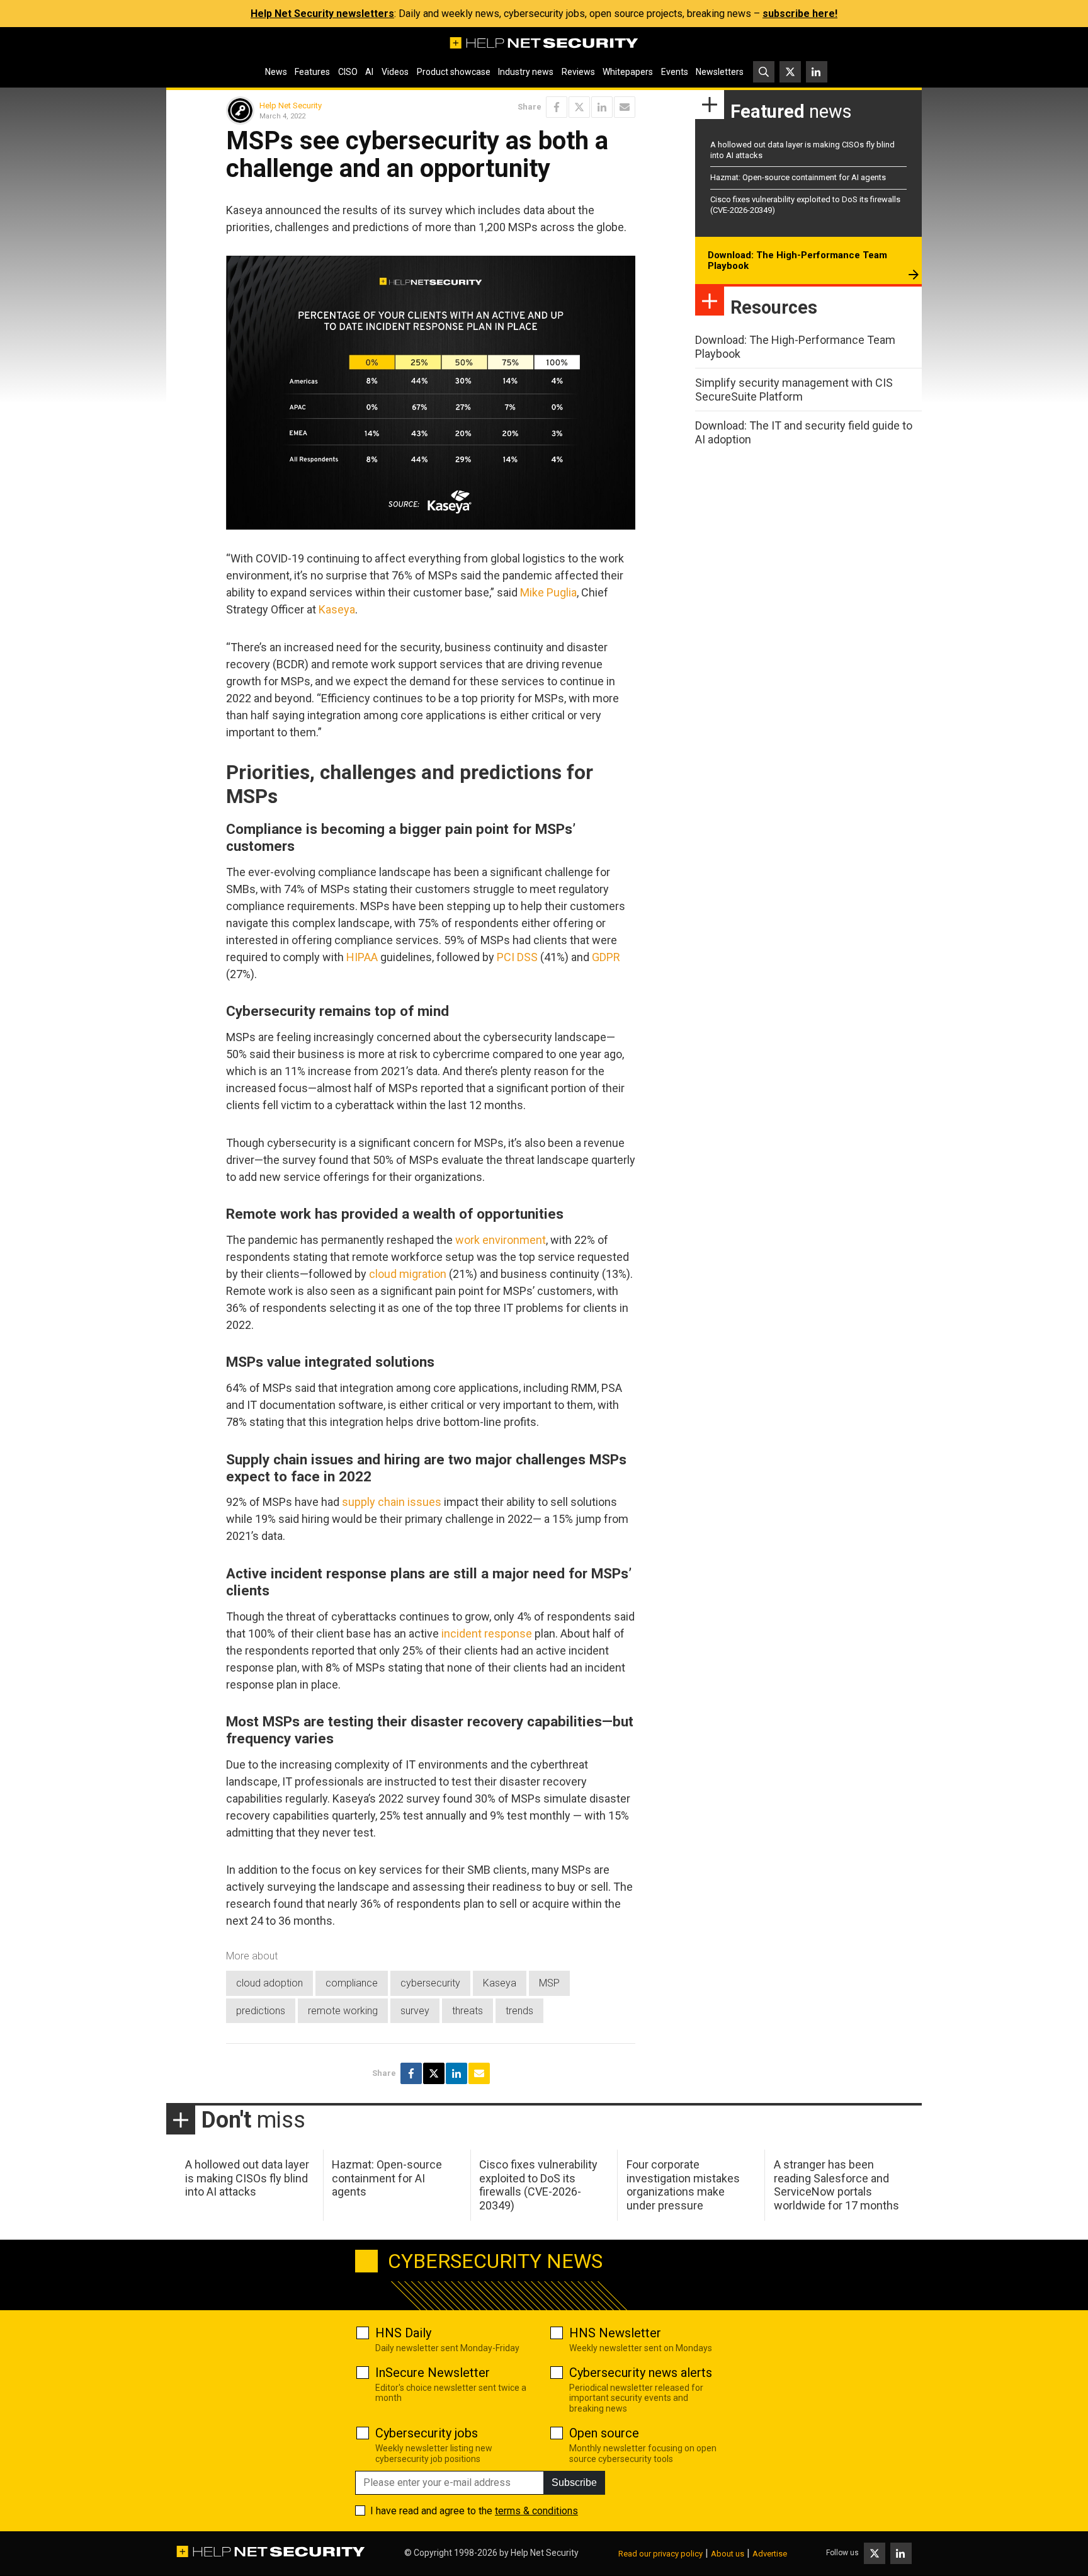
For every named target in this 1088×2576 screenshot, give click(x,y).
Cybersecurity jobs (427, 2433)
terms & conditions (536, 2511)
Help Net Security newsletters (322, 14)
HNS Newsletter (615, 2333)
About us (728, 2554)
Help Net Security (291, 105)
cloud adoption (269, 1983)
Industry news (526, 72)
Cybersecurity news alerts (641, 2373)
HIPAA (362, 957)
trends (519, 2011)
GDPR (606, 957)
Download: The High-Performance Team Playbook (797, 261)
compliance (352, 1983)
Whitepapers (628, 72)
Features (312, 72)
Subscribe (574, 2482)
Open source (604, 2433)
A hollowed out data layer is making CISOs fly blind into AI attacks (247, 2178)
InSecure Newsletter (433, 2373)
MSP (549, 1983)
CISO (348, 72)
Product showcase (454, 72)
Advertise (770, 2554)
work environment (501, 1240)
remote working (343, 2011)
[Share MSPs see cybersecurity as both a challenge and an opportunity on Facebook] (557, 107)
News (276, 72)
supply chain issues (392, 1502)
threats (467, 2011)
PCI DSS (517, 957)
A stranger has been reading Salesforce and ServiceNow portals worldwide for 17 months (836, 2185)
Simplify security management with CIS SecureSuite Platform (794, 390)
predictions (261, 2011)
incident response (487, 1633)
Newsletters (720, 72)
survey (415, 2011)
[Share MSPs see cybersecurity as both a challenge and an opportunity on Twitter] (579, 107)
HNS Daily (403, 2333)
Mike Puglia (548, 592)
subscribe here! (800, 14)
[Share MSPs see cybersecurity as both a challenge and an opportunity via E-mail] (625, 107)
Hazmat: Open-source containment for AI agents (798, 177)
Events (675, 72)
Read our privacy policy (660, 2554)
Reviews (578, 72)
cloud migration (408, 1274)
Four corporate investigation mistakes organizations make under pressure (683, 2185)
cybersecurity (430, 1983)
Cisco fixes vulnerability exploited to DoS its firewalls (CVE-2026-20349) (538, 2185)
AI (369, 72)
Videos (395, 72)
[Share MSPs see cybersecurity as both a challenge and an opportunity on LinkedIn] (602, 107)
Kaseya (337, 609)
